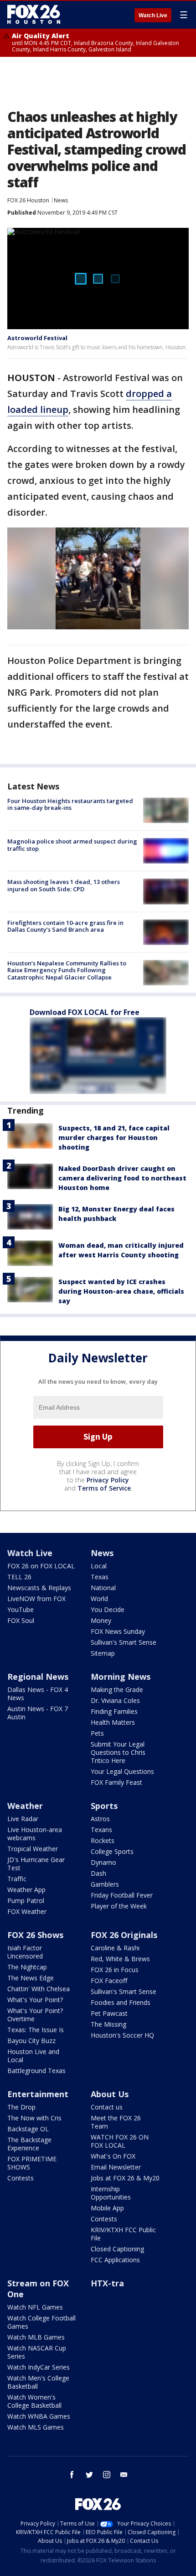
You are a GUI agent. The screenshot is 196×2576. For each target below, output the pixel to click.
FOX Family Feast (116, 1782)
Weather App (26, 1890)
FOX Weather (27, 1911)
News (61, 200)
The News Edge (31, 1978)
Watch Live (153, 15)
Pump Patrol (26, 1901)
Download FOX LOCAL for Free (85, 1012)
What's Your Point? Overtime (35, 2015)
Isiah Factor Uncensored (25, 1952)
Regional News (38, 1677)
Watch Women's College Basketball (34, 2401)
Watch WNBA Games (39, 2416)
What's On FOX (113, 2156)
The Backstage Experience (29, 2144)
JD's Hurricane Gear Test (36, 1864)
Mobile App (107, 2208)
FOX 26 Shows (35, 1935)
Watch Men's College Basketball (38, 2382)
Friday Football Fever (122, 1895)
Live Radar (23, 1819)
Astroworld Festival (37, 338)
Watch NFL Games (35, 2307)
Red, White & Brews (120, 1959)
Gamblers (105, 1884)
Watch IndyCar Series (39, 2367)
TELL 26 (19, 1577)
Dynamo (103, 1862)
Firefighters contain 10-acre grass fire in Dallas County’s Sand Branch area (65, 926)
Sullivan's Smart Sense (124, 1642)
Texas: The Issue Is (36, 2030)
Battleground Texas (36, 2071)
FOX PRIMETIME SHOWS (32, 2163)
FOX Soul (21, 1620)
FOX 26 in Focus (115, 1970)
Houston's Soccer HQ (122, 2035)
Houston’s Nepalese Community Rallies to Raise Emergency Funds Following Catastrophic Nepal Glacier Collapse (67, 970)
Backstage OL (28, 2129)
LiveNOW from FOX (36, 1599)
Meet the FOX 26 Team (116, 2122)
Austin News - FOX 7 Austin (38, 1713)
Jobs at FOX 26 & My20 (125, 2178)
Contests (21, 2178)
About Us (110, 2094)
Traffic (17, 1879)
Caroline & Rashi (115, 1948)
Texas (100, 1577)
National (103, 1588)
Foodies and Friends (121, 2002)
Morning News (121, 1677)
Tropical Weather (33, 1849)
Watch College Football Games (41, 2322)
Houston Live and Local (33, 2056)
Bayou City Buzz (31, 2041)
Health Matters (113, 1722)
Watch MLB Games (36, 2337)
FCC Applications (115, 2260)
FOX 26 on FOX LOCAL (41, 1566)
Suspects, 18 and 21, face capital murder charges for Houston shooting (114, 1137)
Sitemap (103, 1653)
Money (101, 1620)
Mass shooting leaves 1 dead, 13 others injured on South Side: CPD (64, 885)
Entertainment (38, 2094)
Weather (25, 1806)
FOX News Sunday (118, 1631)
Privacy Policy (108, 1480)
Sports (104, 1806)
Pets (97, 1733)
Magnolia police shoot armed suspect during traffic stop (72, 845)
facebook (72, 2475)
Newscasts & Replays (39, 1588)
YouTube (21, 1609)
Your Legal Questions (122, 1771)
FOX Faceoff (109, 1981)
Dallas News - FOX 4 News (38, 1694)
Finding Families (114, 1711)
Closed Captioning (117, 2249)
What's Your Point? (35, 2000)
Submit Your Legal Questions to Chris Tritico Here (118, 1752)
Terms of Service (104, 1488)
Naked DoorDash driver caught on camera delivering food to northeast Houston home (122, 1178)
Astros (100, 1819)
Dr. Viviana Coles (115, 1700)
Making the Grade (117, 1690)
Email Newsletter (116, 2167)
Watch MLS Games (36, 2427)
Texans (101, 1830)
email (124, 2475)
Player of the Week (119, 1906)
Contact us (107, 2107)
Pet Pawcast (109, 2013)
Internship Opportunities (111, 2193)
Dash (98, 1873)
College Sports (112, 1851)
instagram (107, 2475)
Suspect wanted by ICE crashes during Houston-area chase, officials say (121, 1291)
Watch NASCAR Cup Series (37, 2352)
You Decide (108, 1609)
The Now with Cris (34, 2118)
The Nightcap (27, 1967)
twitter (89, 2475)
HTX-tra (107, 2283)
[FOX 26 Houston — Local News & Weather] (34, 15)
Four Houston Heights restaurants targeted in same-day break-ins (70, 804)
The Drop (21, 2107)
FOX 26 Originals (124, 1935)
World (99, 1599)
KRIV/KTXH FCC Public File (123, 2234)
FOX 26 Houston (28, 200)
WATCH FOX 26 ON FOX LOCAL (120, 2141)
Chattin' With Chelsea (39, 1989)
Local (99, 1566)
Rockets (103, 1840)
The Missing (108, 2024)
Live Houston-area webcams (35, 1834)
